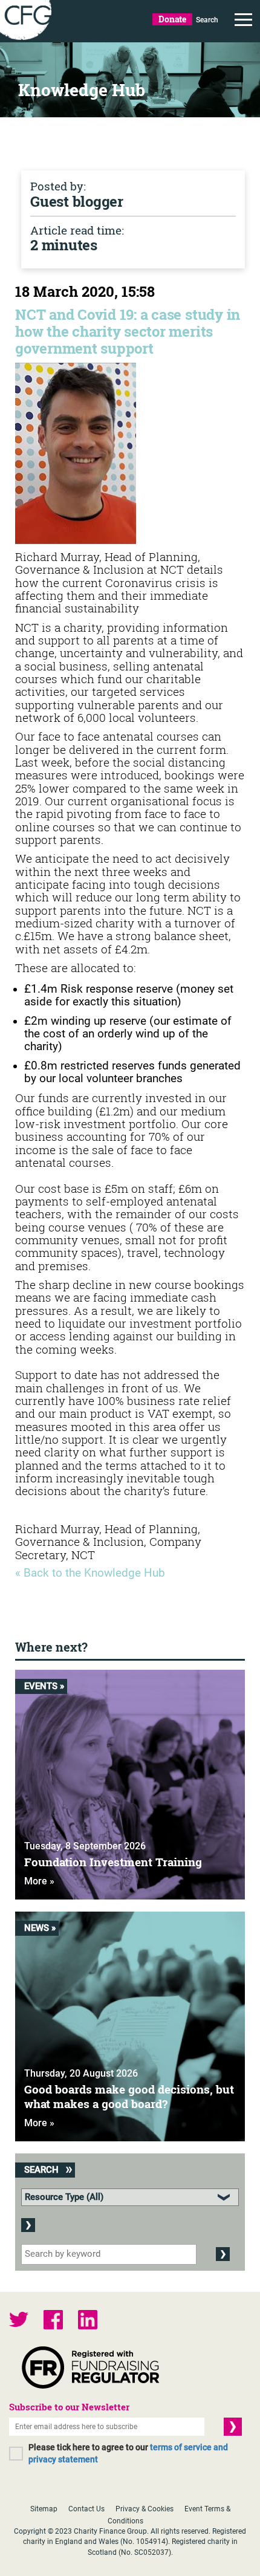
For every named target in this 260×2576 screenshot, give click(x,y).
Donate (172, 19)
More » (39, 1881)
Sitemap (44, 2509)
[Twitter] (19, 2321)
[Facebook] (53, 2321)
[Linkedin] (88, 2321)
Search (207, 20)
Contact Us (86, 2509)
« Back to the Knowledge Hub (90, 1573)
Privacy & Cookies (145, 2509)
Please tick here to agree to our (128, 2453)
